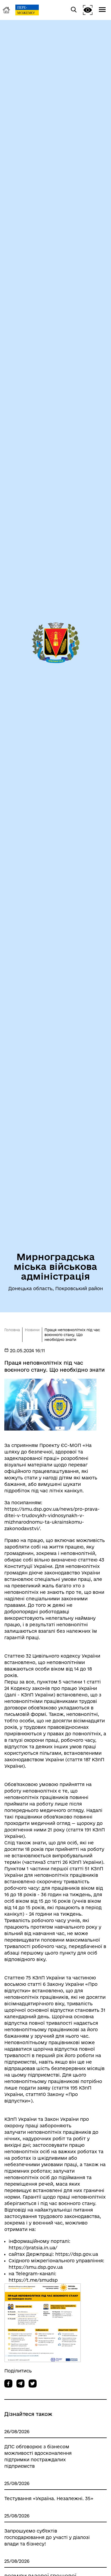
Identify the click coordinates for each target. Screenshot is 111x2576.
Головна (12, 1330)
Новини (32, 1330)
